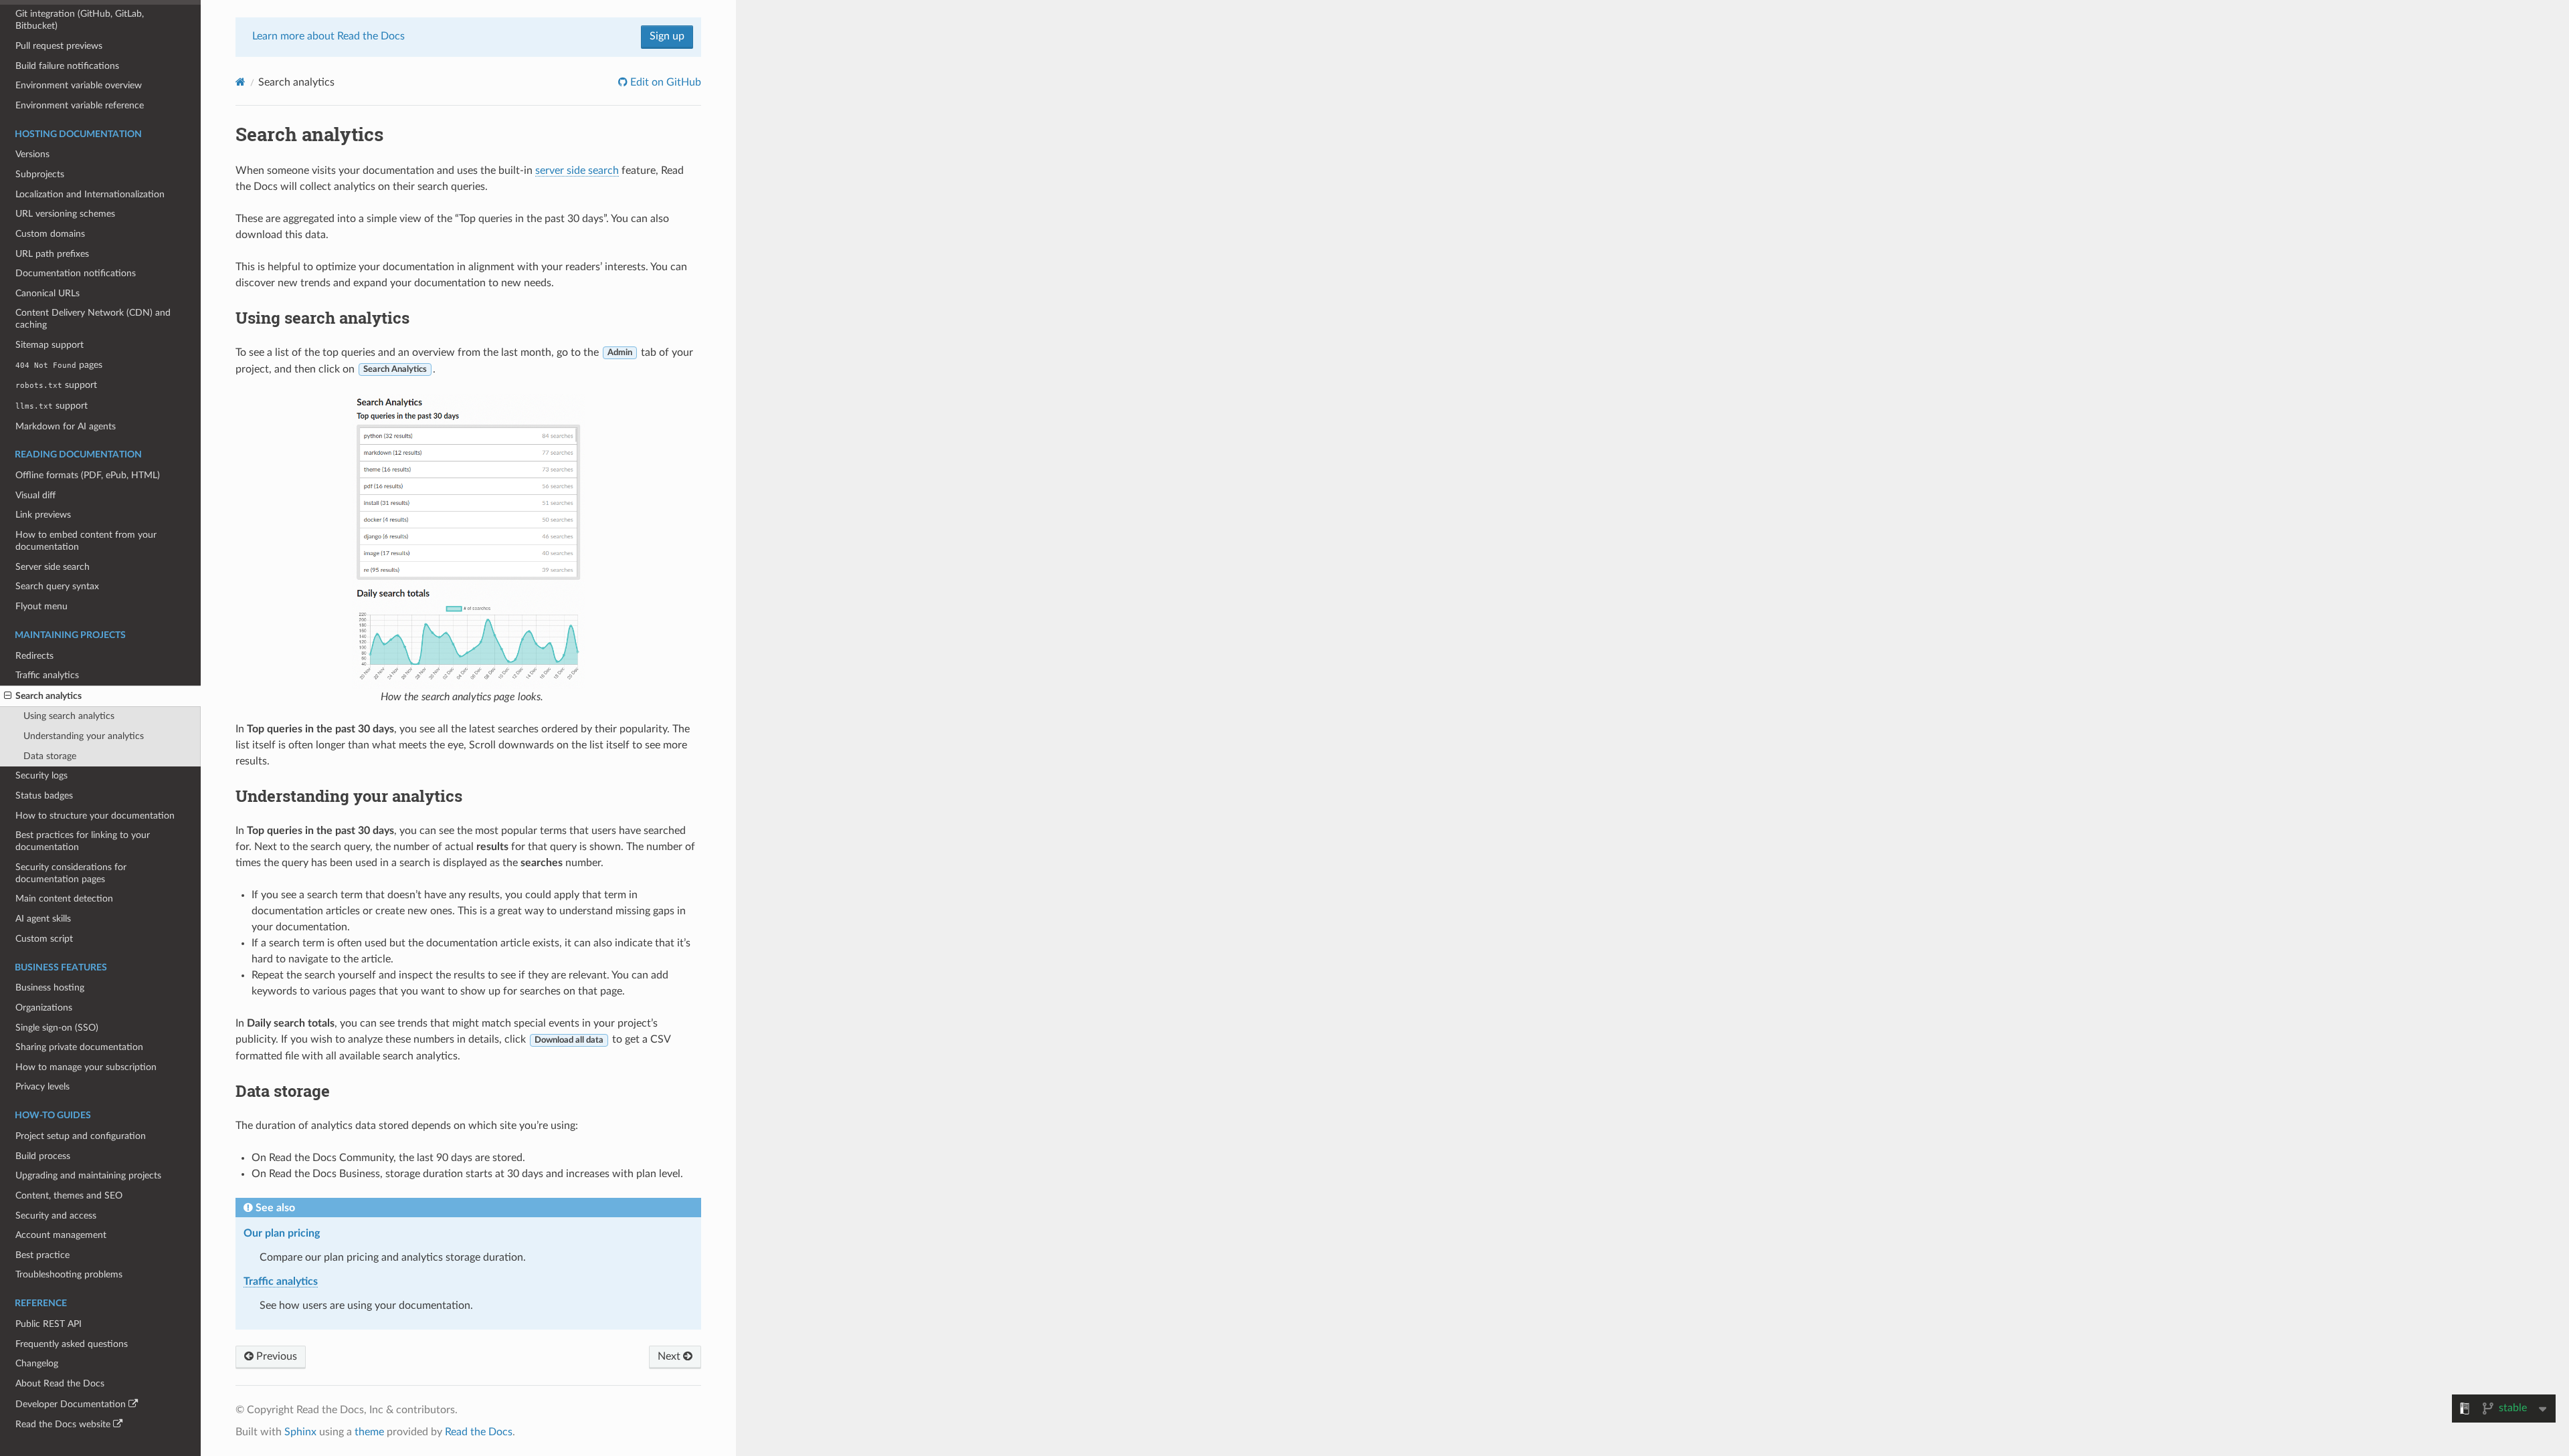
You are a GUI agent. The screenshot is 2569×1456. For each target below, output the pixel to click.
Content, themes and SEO (69, 1195)
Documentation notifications (76, 273)
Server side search (53, 567)
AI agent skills (43, 919)
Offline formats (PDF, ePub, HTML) (88, 475)
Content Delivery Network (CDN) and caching (93, 319)
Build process (43, 1156)
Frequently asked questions (72, 1344)
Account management (61, 1235)
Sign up (667, 36)
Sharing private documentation (79, 1047)
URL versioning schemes (65, 214)
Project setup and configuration (81, 1136)
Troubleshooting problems (69, 1274)
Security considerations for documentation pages (71, 873)
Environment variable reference (80, 105)
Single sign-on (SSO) (57, 1028)
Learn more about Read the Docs (328, 36)
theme (369, 1432)
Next (670, 1356)
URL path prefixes (52, 254)
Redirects (34, 656)
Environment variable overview (79, 85)
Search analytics (49, 696)
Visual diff (35, 495)
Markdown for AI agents (66, 426)
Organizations (44, 1008)
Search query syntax (57, 586)
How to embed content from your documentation (86, 541)
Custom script (44, 939)
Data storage (50, 756)
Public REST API (49, 1324)
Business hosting (50, 987)
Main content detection (64, 899)
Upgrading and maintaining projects (88, 1175)
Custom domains (50, 234)
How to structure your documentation (95, 816)
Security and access (56, 1216)
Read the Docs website (63, 1424)
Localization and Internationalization (90, 194)
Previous (275, 1356)
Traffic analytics (47, 675)
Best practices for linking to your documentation (83, 841)
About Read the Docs (60, 1383)
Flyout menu (41, 606)
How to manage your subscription (86, 1067)
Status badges (44, 796)
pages (59, 365)
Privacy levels (42, 1086)
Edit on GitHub (664, 82)
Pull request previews (59, 46)
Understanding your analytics (84, 736)
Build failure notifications (67, 66)
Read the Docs (479, 1432)
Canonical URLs (47, 293)
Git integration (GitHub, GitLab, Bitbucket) (80, 20)
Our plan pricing (282, 1233)
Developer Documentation (71, 1404)
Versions (32, 154)
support (56, 385)
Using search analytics (69, 716)
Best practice (42, 1255)
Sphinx (300, 1432)
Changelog (37, 1363)
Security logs (41, 775)
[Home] (241, 82)
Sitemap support (50, 345)
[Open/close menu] (8, 696)
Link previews (43, 515)
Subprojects (40, 174)
